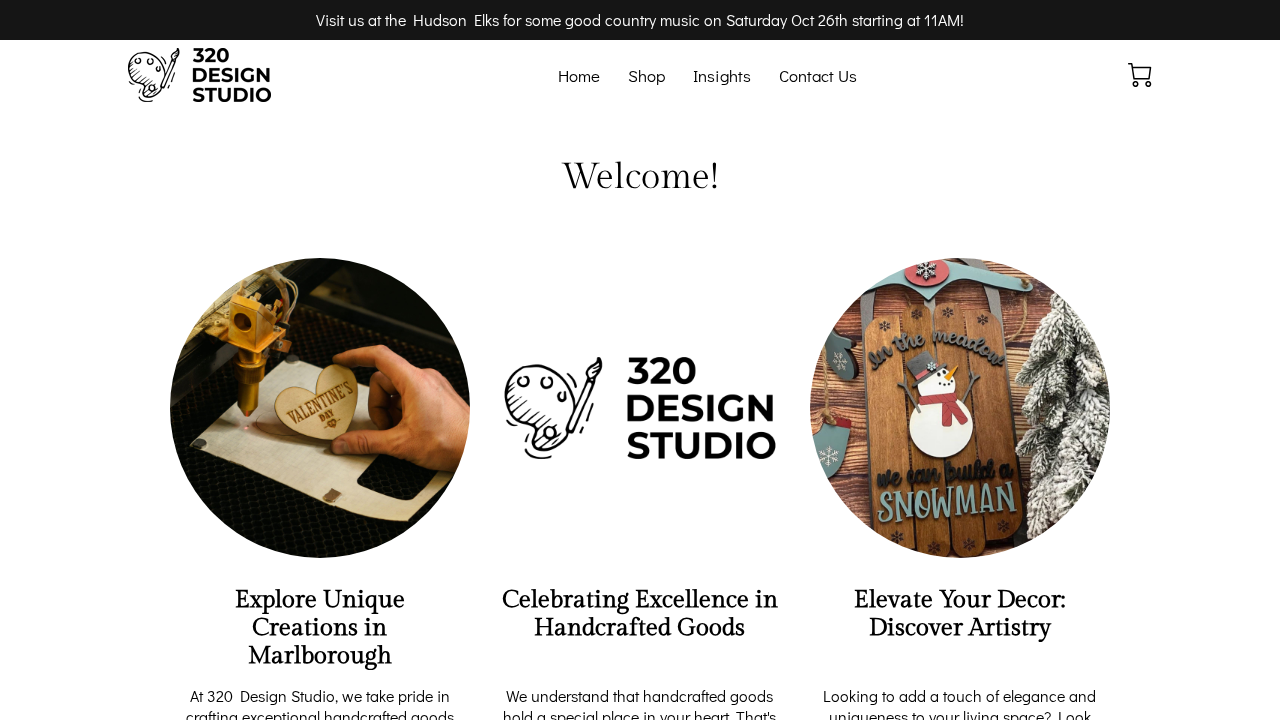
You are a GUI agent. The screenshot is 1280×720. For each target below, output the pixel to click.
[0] (1140, 75)
